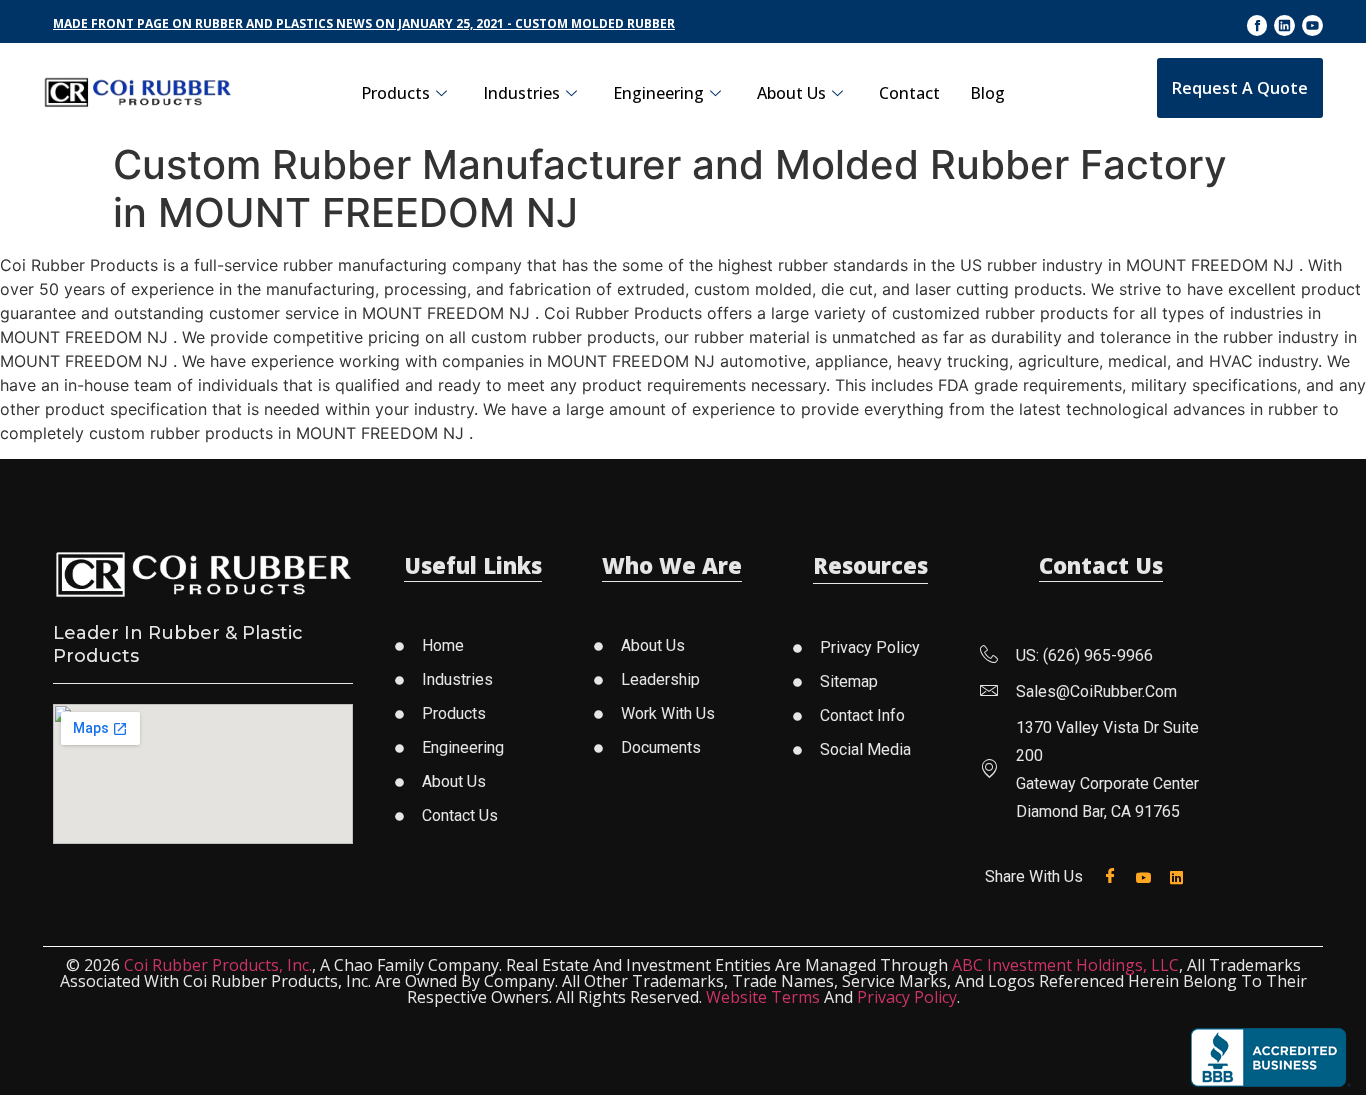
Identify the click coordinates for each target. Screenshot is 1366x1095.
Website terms (763, 997)
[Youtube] (1312, 25)
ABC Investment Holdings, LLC (1065, 965)
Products (395, 93)
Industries (521, 93)
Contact (909, 93)
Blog (987, 93)
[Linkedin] (1284, 25)
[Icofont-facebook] (1257, 25)
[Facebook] (1114, 876)
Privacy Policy (907, 997)
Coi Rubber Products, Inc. (218, 965)
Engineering (658, 93)
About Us (791, 93)
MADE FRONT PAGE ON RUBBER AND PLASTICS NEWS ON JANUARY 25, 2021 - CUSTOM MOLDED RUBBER (364, 23)
